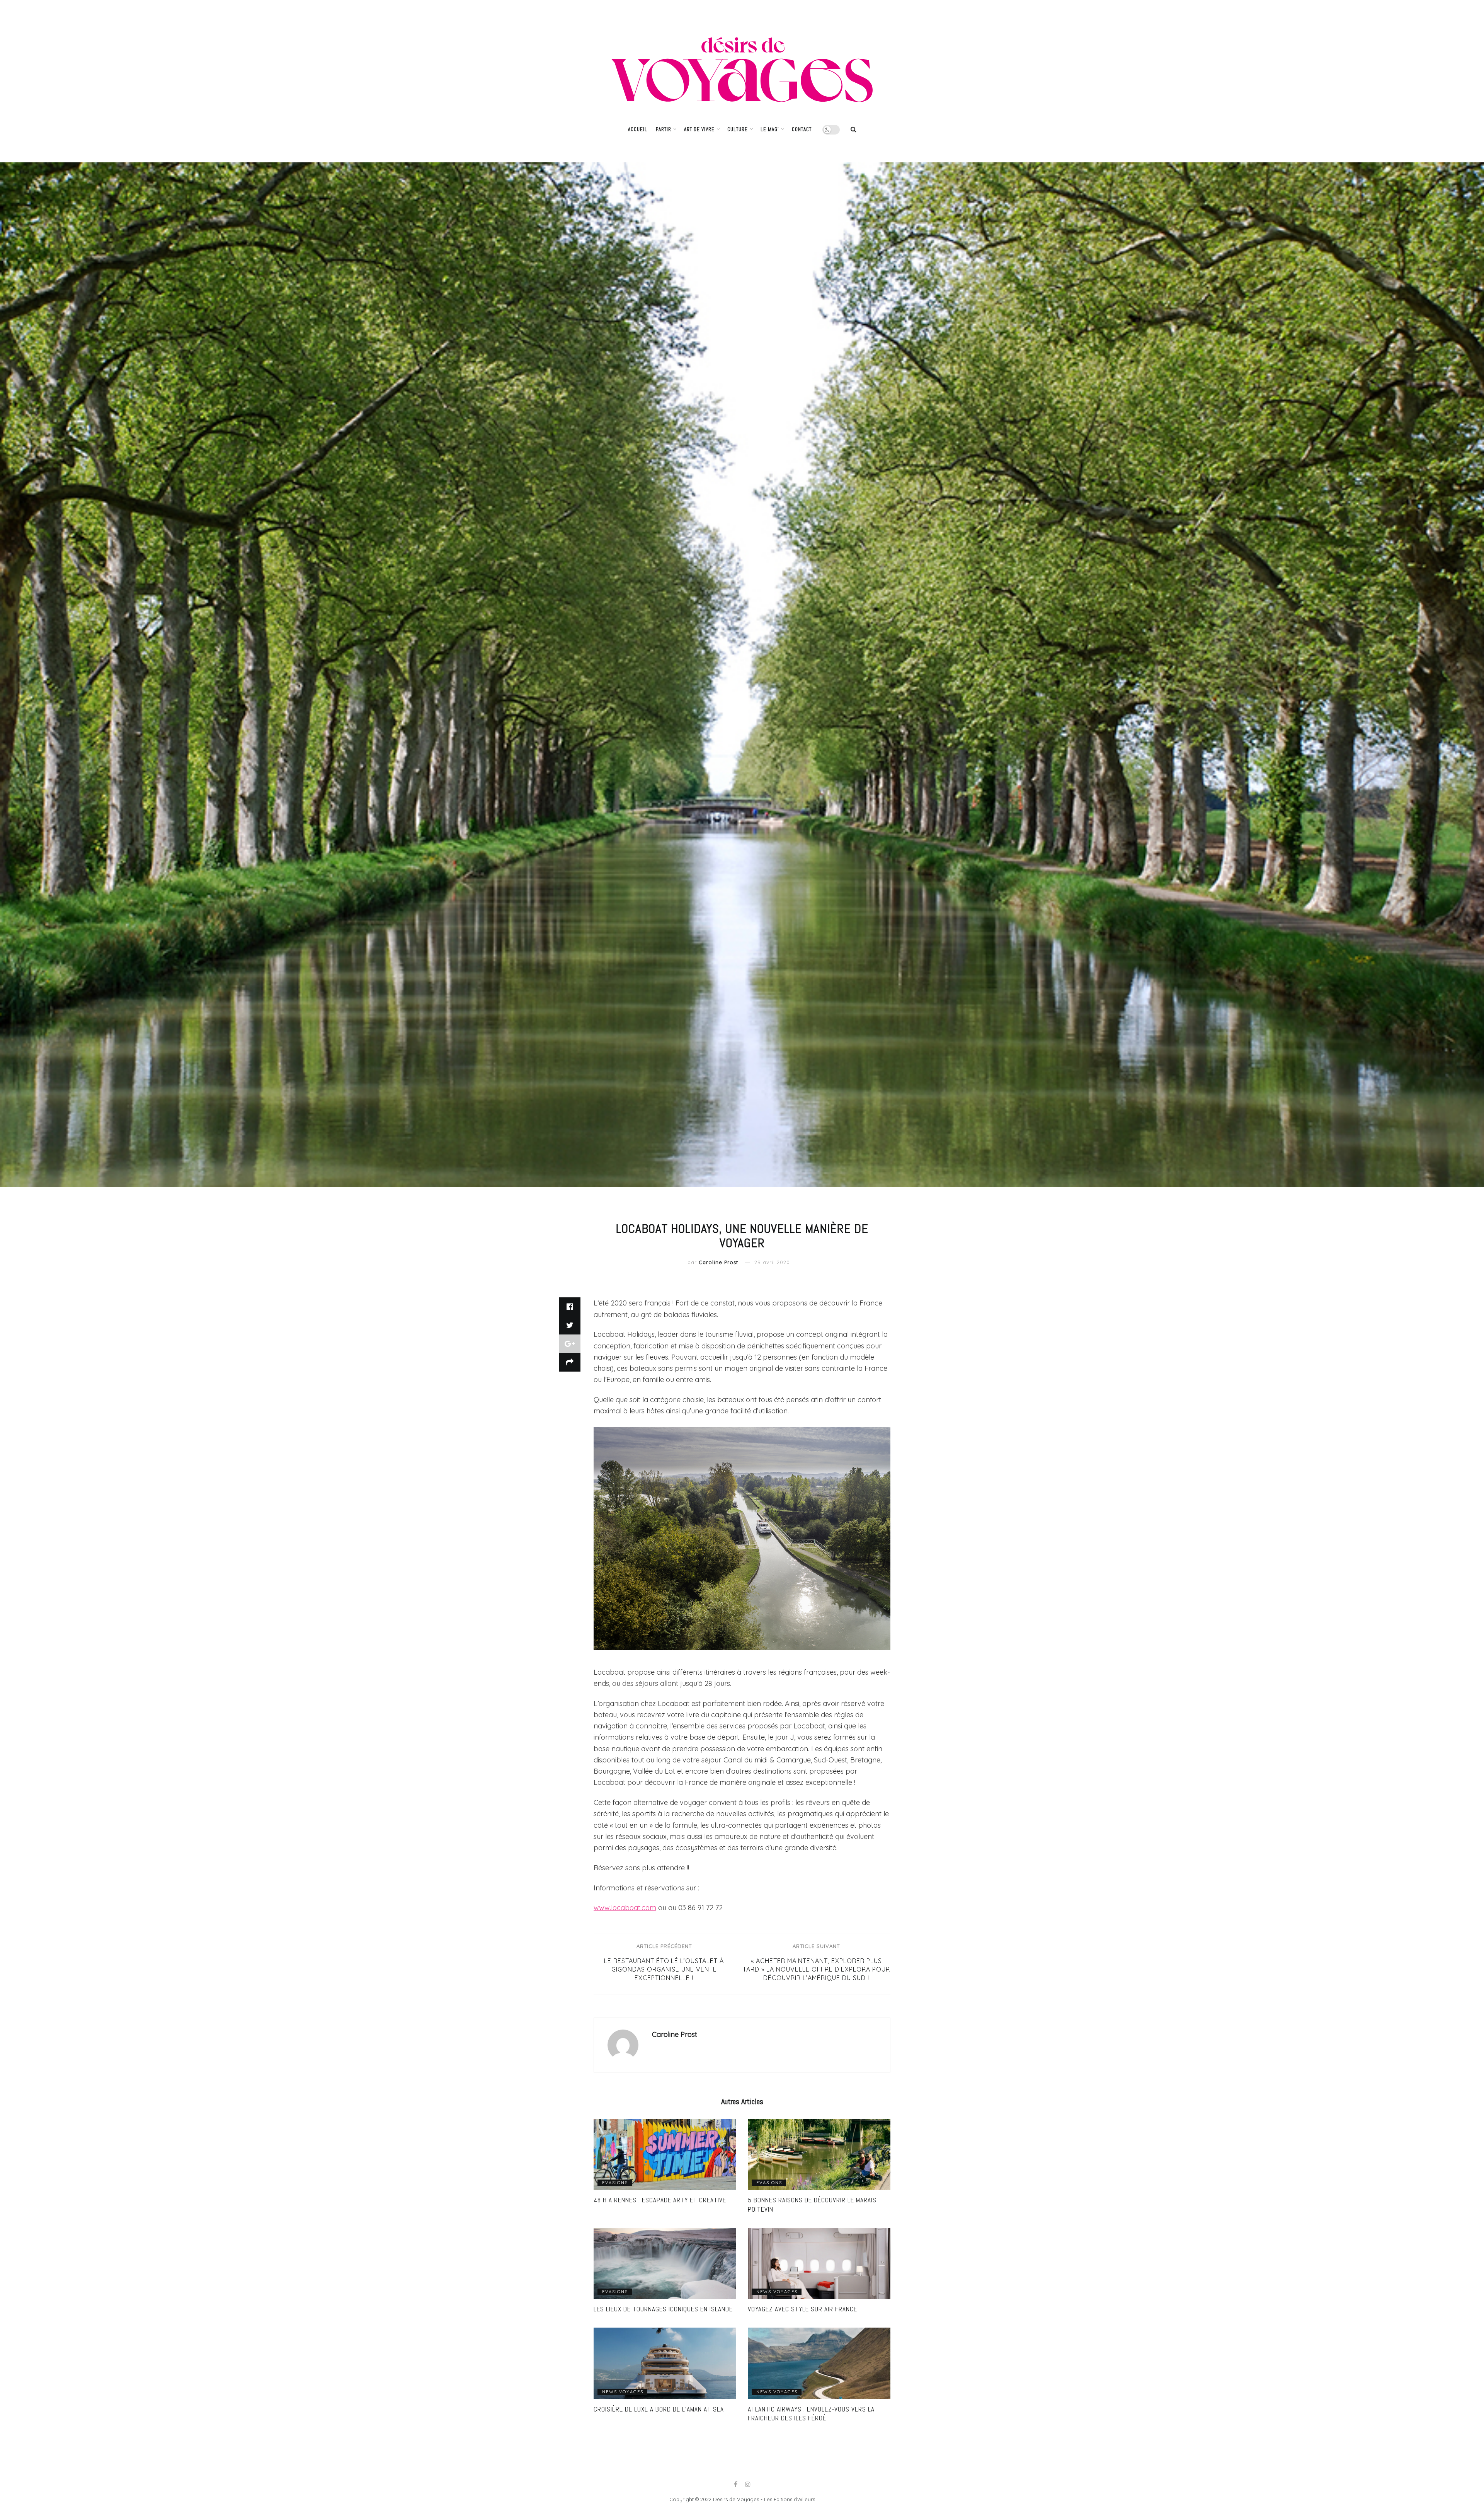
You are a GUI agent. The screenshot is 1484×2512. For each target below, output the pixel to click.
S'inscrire (771, 1303)
